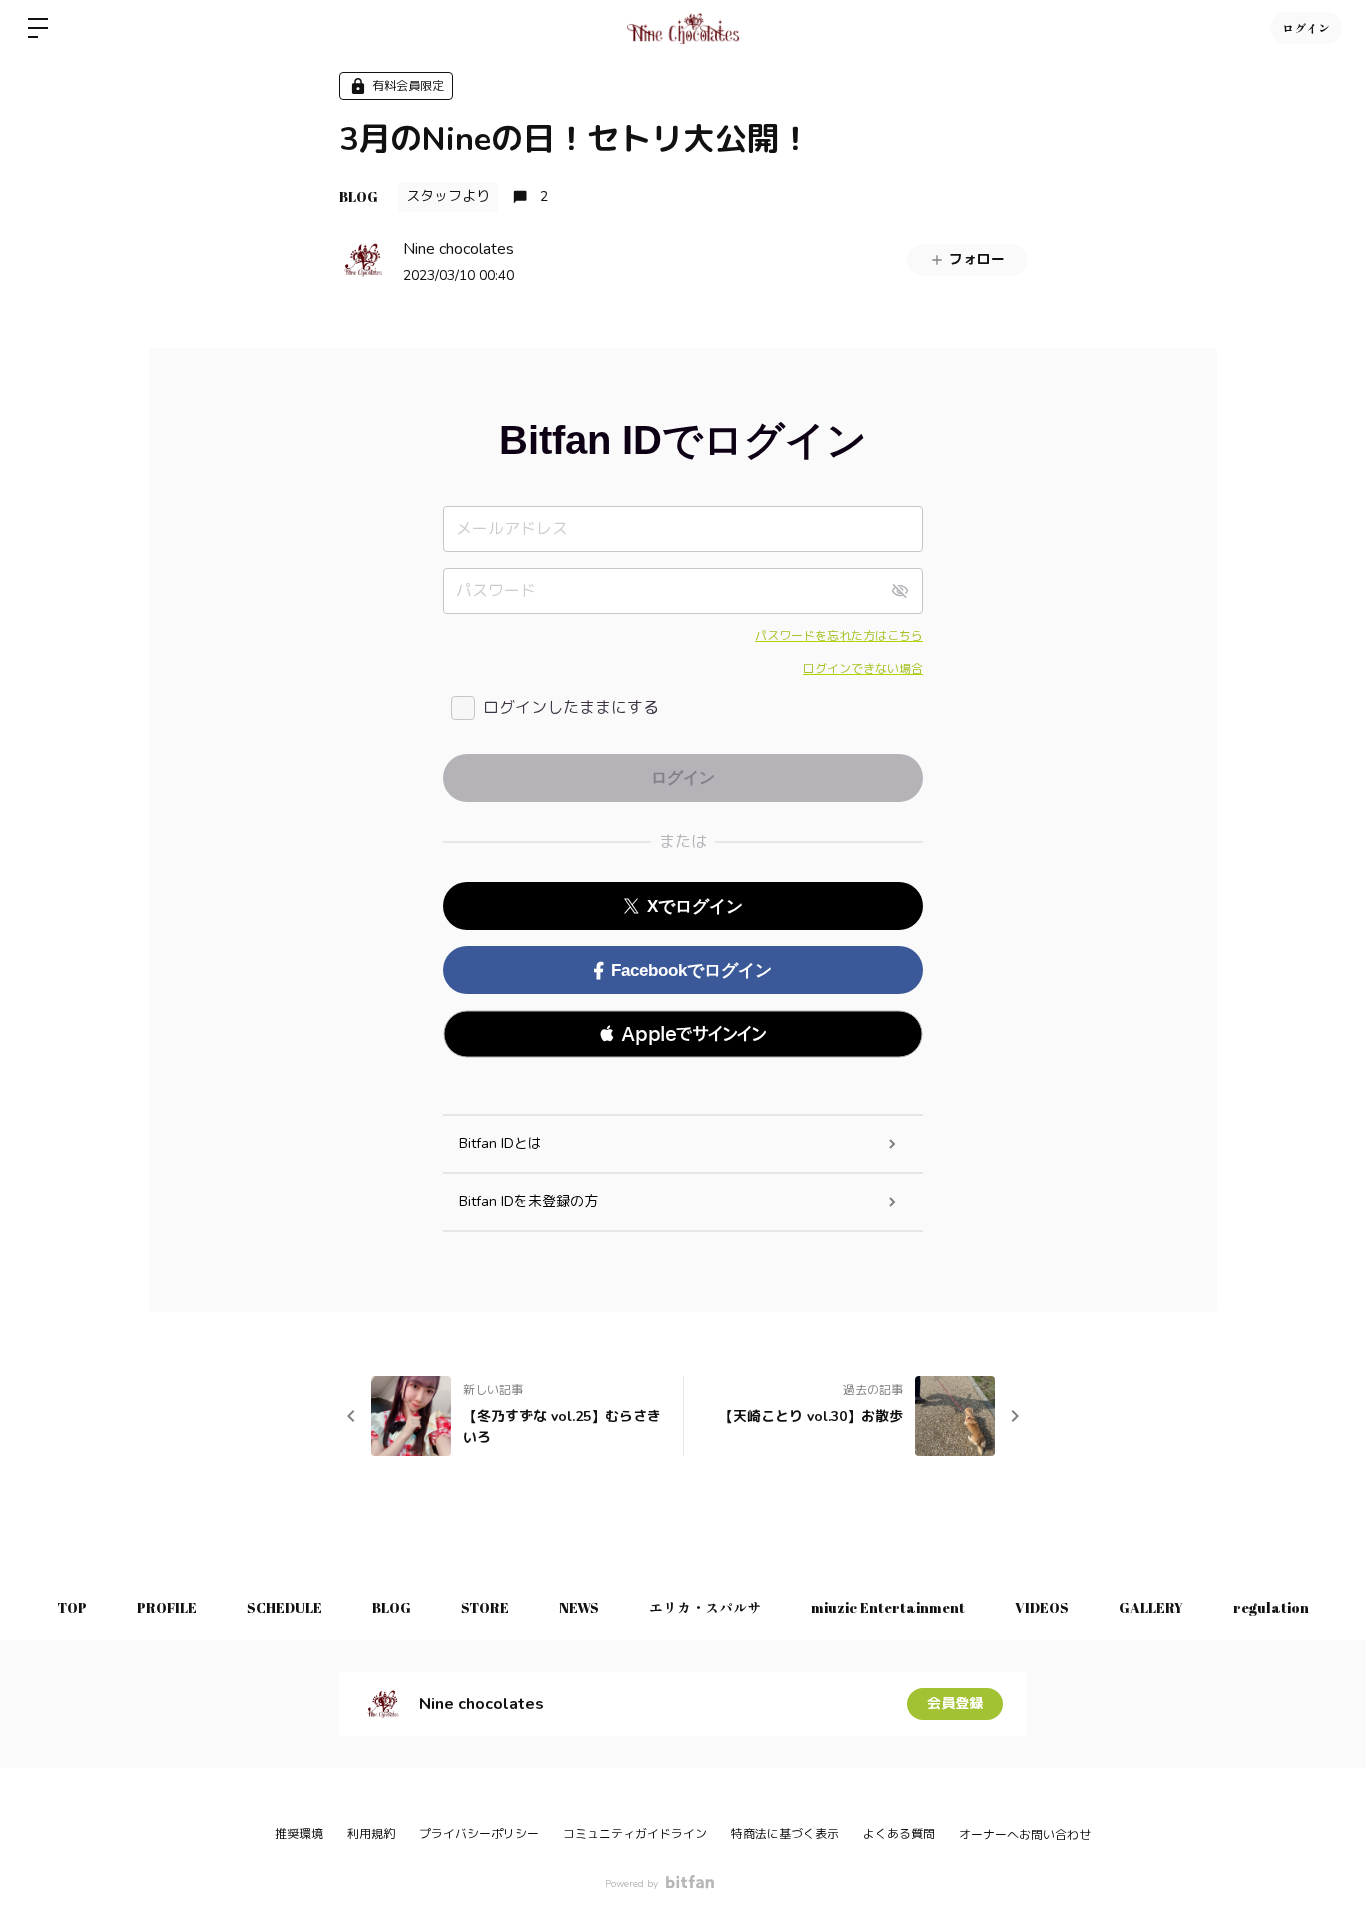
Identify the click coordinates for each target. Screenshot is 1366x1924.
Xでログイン (695, 906)
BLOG (358, 196)
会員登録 (955, 1703)
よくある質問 (899, 1834)
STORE (485, 1607)
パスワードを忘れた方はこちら (839, 636)
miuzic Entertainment (888, 1607)
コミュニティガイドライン (635, 1834)
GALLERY (1151, 1607)
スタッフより (448, 196)
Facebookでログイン (691, 970)
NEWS (579, 1607)
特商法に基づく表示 (785, 1834)
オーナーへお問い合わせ (1025, 1835)
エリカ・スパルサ (705, 1607)
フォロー (977, 259)
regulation (1271, 1607)
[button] (683, 1034)
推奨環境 (299, 1834)
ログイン (1306, 28)
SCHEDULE (284, 1607)
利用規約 (371, 1834)
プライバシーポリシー (479, 1834)
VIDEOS (1042, 1607)
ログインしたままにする (571, 708)
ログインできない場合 (863, 669)
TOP (72, 1607)
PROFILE (167, 1607)
